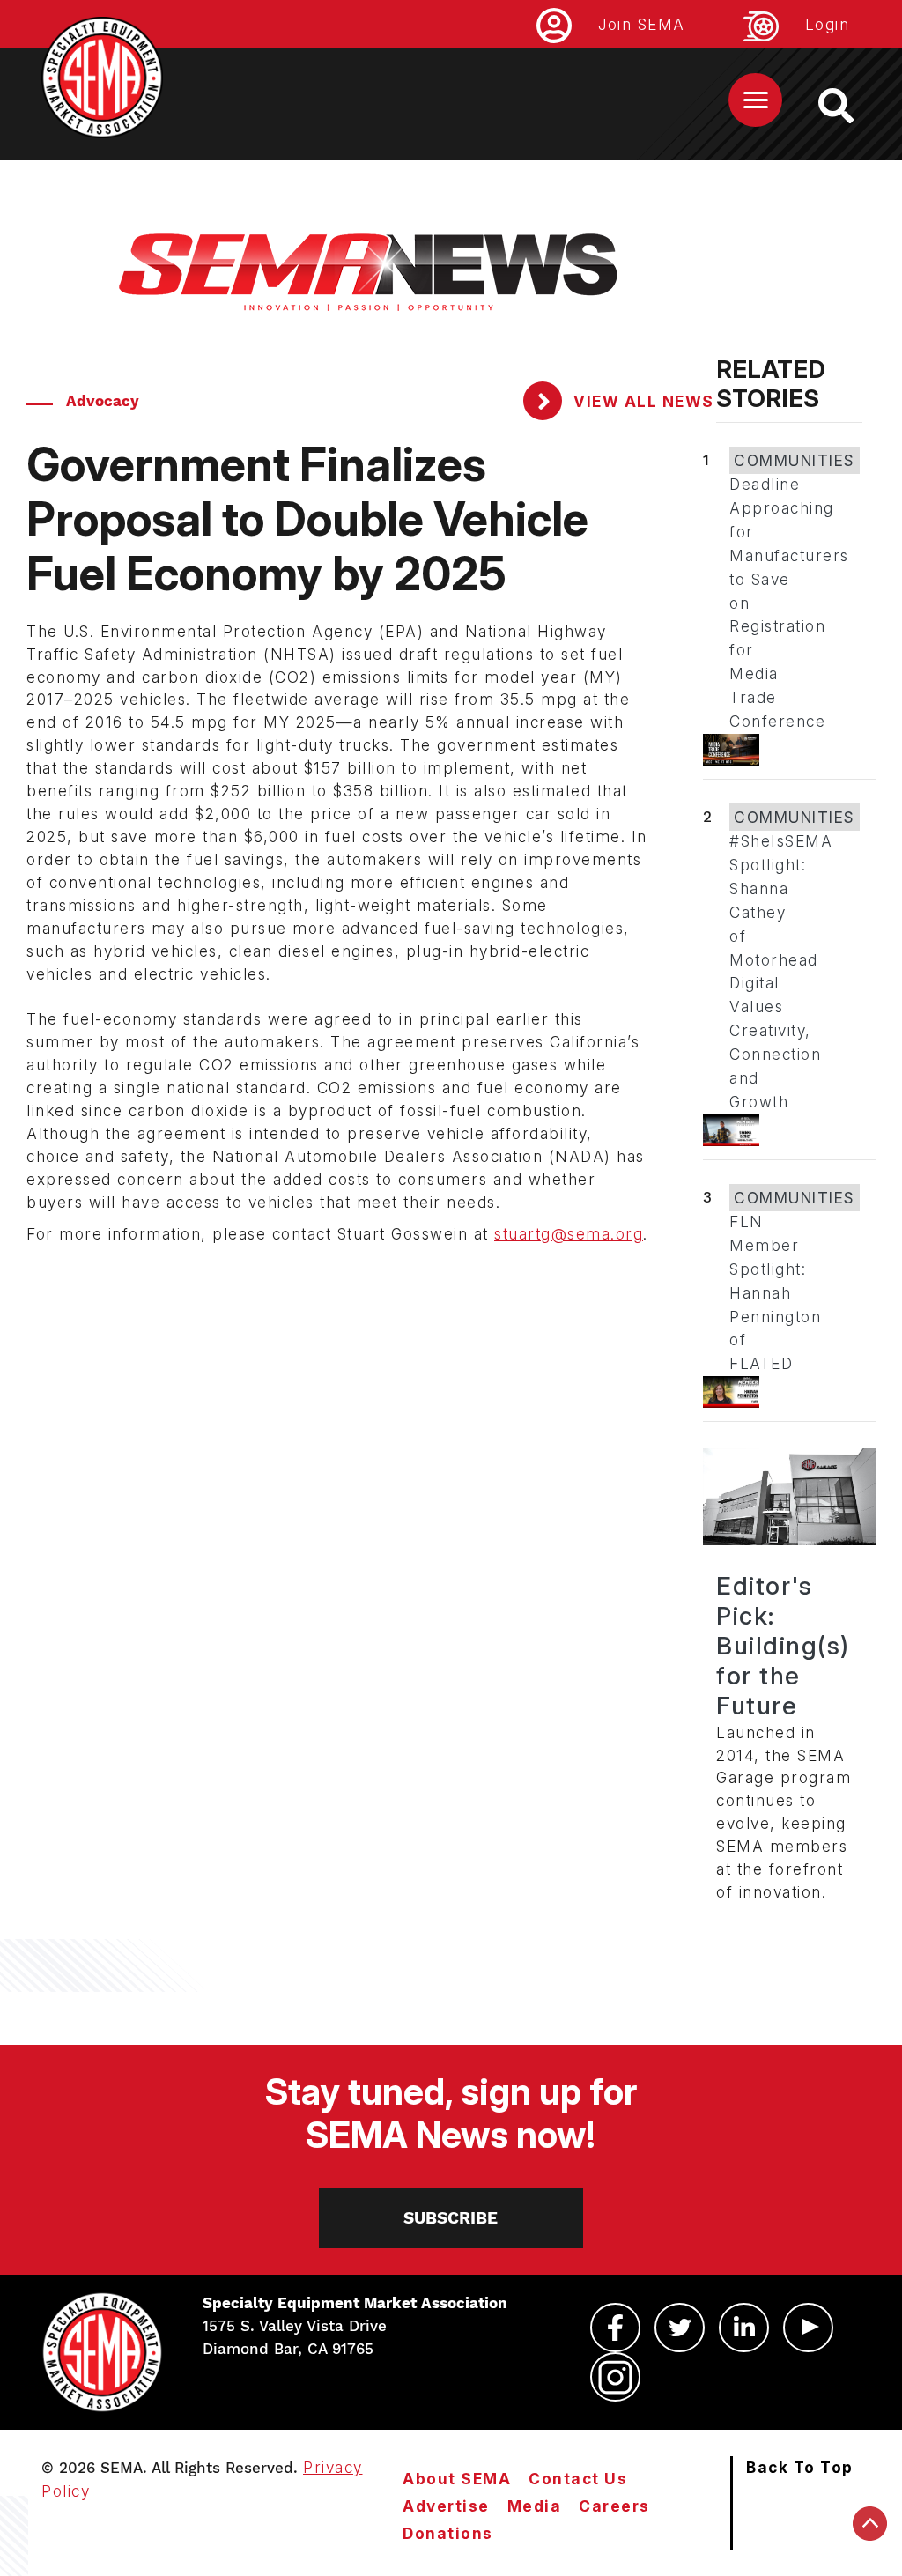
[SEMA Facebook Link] (615, 2328)
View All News (642, 401)
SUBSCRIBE (451, 2218)
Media (535, 2506)
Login (828, 24)
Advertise (446, 2506)
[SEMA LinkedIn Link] (744, 2328)
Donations (448, 2533)
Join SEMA (642, 24)
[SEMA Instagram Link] (615, 2377)
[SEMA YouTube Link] (808, 2328)
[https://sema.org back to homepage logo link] (851, 106)
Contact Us (578, 2479)
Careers (614, 2506)
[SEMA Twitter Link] (680, 2328)
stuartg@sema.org (569, 1234)
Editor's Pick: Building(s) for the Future (783, 1646)
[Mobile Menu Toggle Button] (755, 100)
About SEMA (457, 2479)
